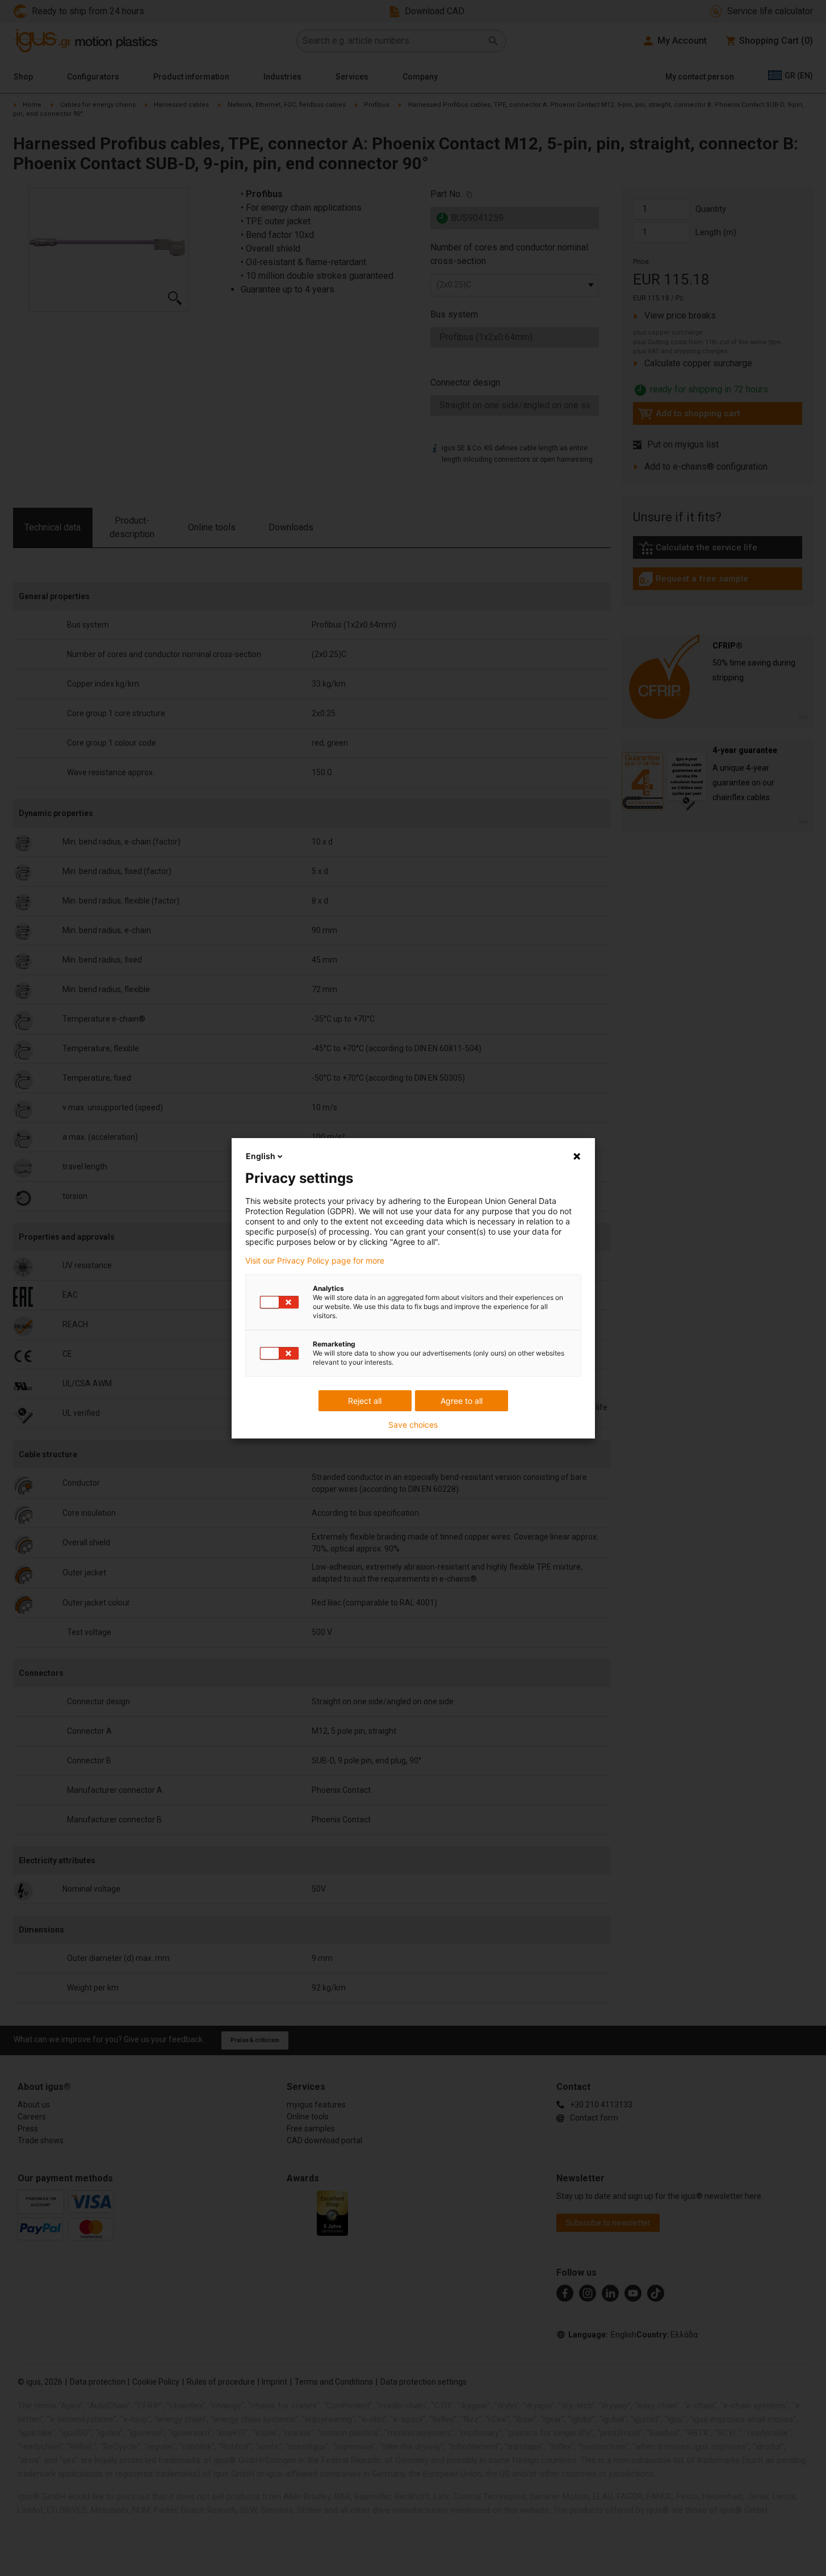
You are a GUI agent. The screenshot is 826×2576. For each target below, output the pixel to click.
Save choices (413, 1425)
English (261, 1156)
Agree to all (462, 1401)
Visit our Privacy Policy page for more (315, 1261)
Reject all (365, 1401)
